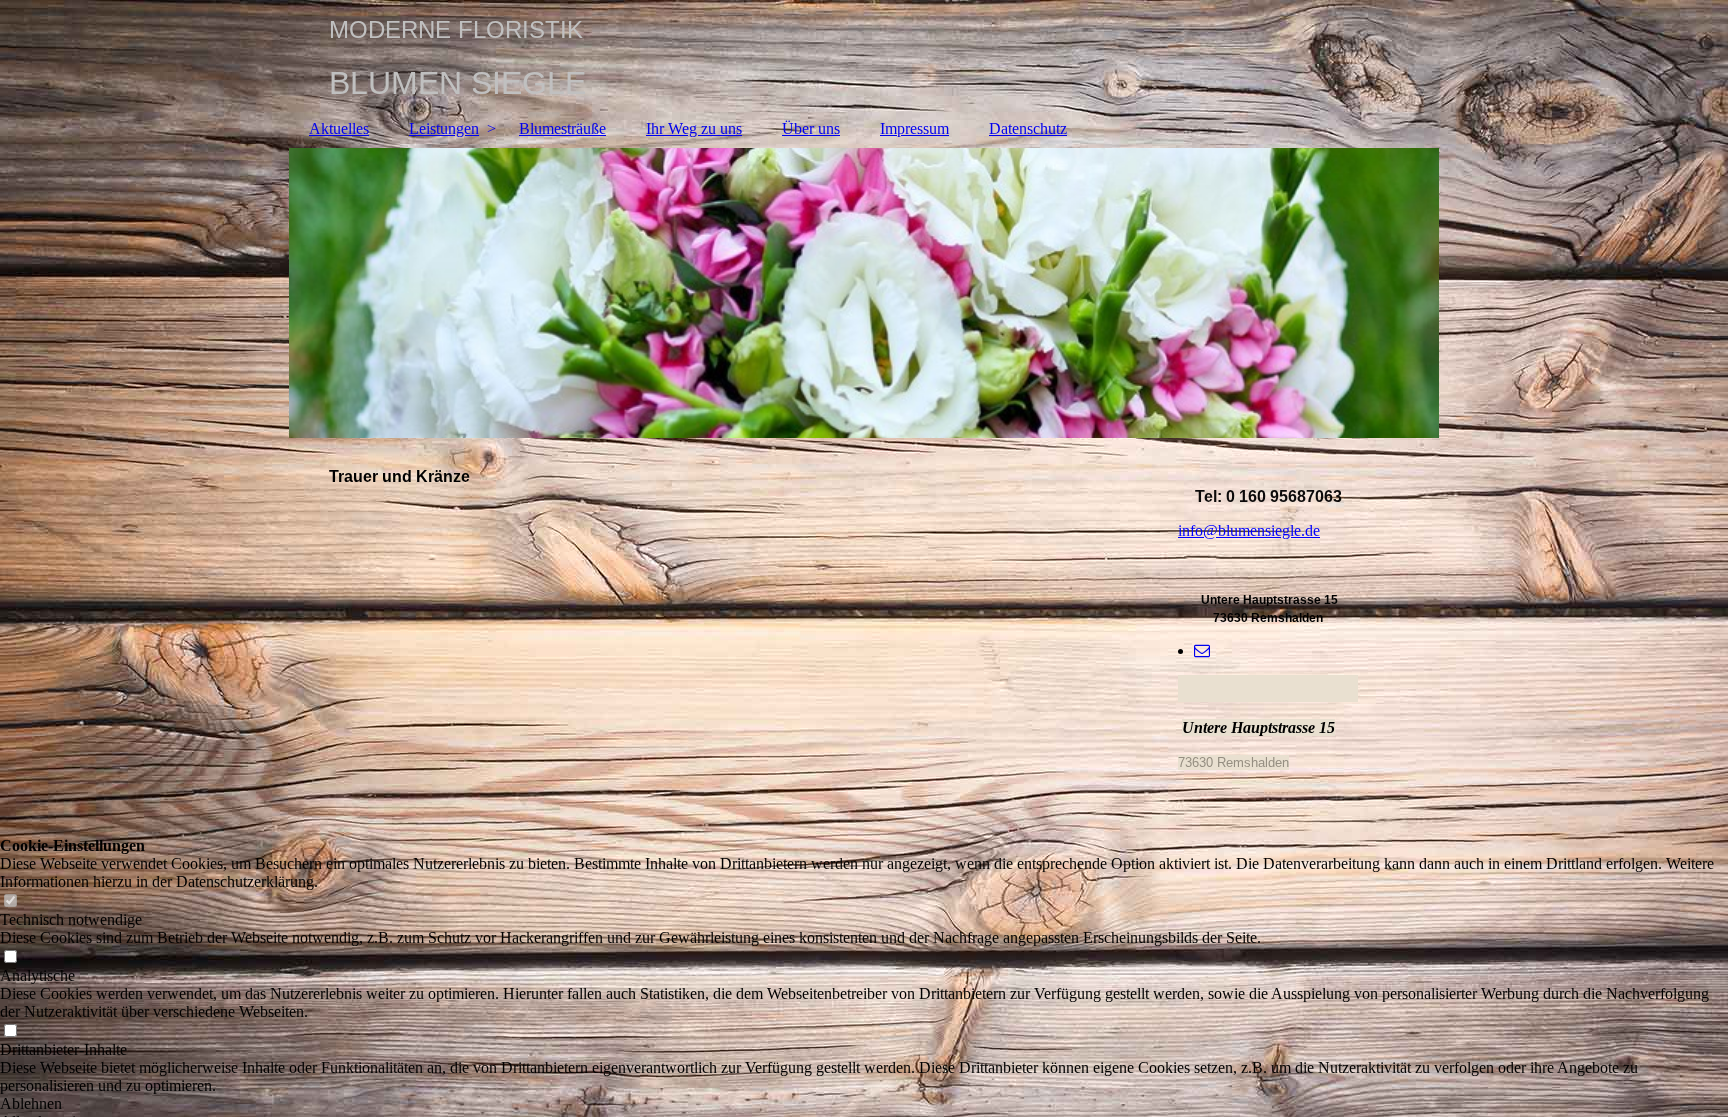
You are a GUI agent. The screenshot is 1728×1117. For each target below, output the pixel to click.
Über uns (811, 128)
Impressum (914, 128)
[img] (864, 293)
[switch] (10, 901)
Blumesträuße (562, 128)
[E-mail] (1202, 650)
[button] (864, 1104)
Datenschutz (1028, 128)
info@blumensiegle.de (1249, 530)
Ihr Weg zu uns (694, 128)
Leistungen (444, 128)
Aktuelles (339, 128)
